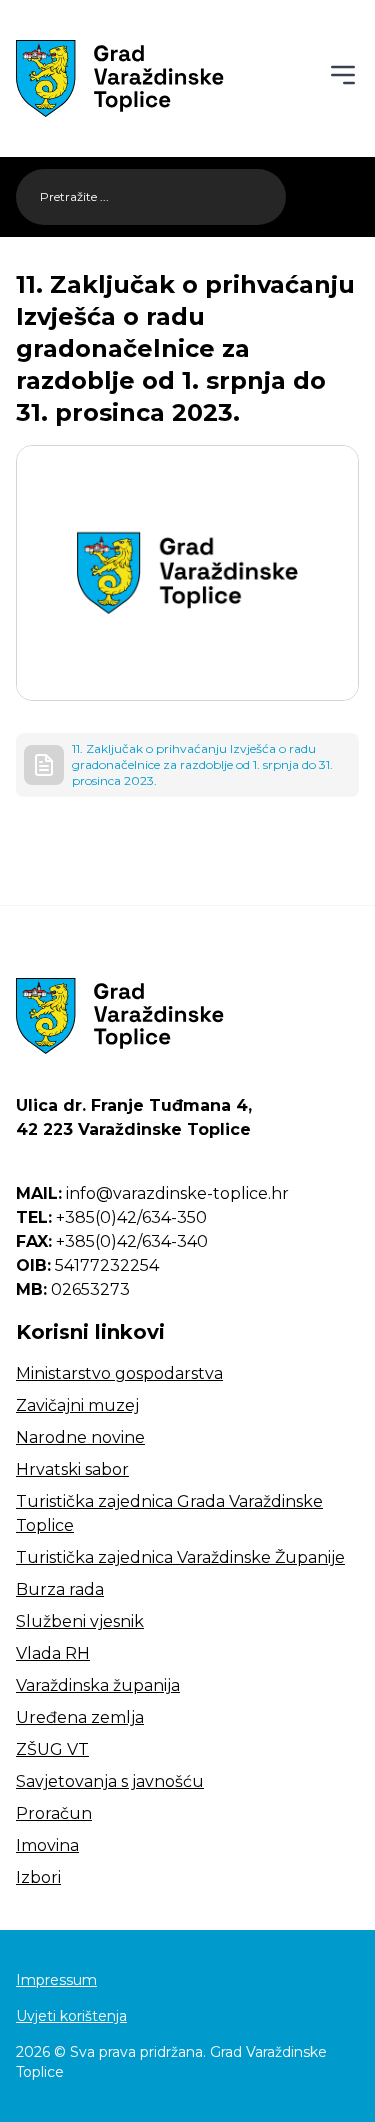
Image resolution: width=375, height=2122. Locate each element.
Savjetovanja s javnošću (110, 1781)
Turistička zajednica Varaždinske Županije (180, 1557)
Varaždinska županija (98, 1685)
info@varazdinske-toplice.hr (152, 1193)
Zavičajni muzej (77, 1405)
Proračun (54, 1813)
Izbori (38, 1877)
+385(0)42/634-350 (111, 1217)
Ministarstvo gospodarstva (119, 1373)
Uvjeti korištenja (71, 2016)
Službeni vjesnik (80, 1621)
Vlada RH (53, 1653)
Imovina (47, 1845)
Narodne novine (80, 1437)
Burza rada (60, 1589)
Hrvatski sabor (72, 1469)
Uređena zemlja (80, 1717)
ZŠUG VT (52, 1749)
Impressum (56, 1980)
